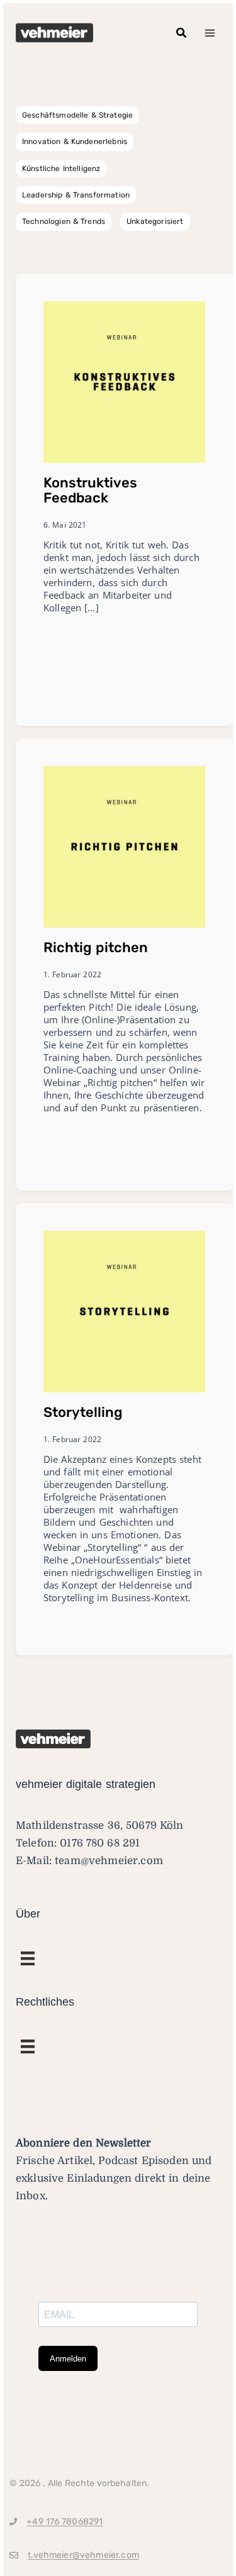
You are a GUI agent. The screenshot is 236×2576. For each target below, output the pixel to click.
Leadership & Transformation (76, 195)
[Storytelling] (124, 1311)
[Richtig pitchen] (124, 846)
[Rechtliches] (28, 1958)
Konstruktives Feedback (90, 490)
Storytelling (83, 1412)
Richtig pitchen (96, 947)
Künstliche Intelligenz (61, 169)
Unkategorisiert (155, 221)
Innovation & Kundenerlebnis (75, 142)
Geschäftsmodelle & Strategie (77, 115)
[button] (182, 33)
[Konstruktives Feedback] (124, 381)
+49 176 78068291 (65, 2522)
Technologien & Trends (64, 221)
